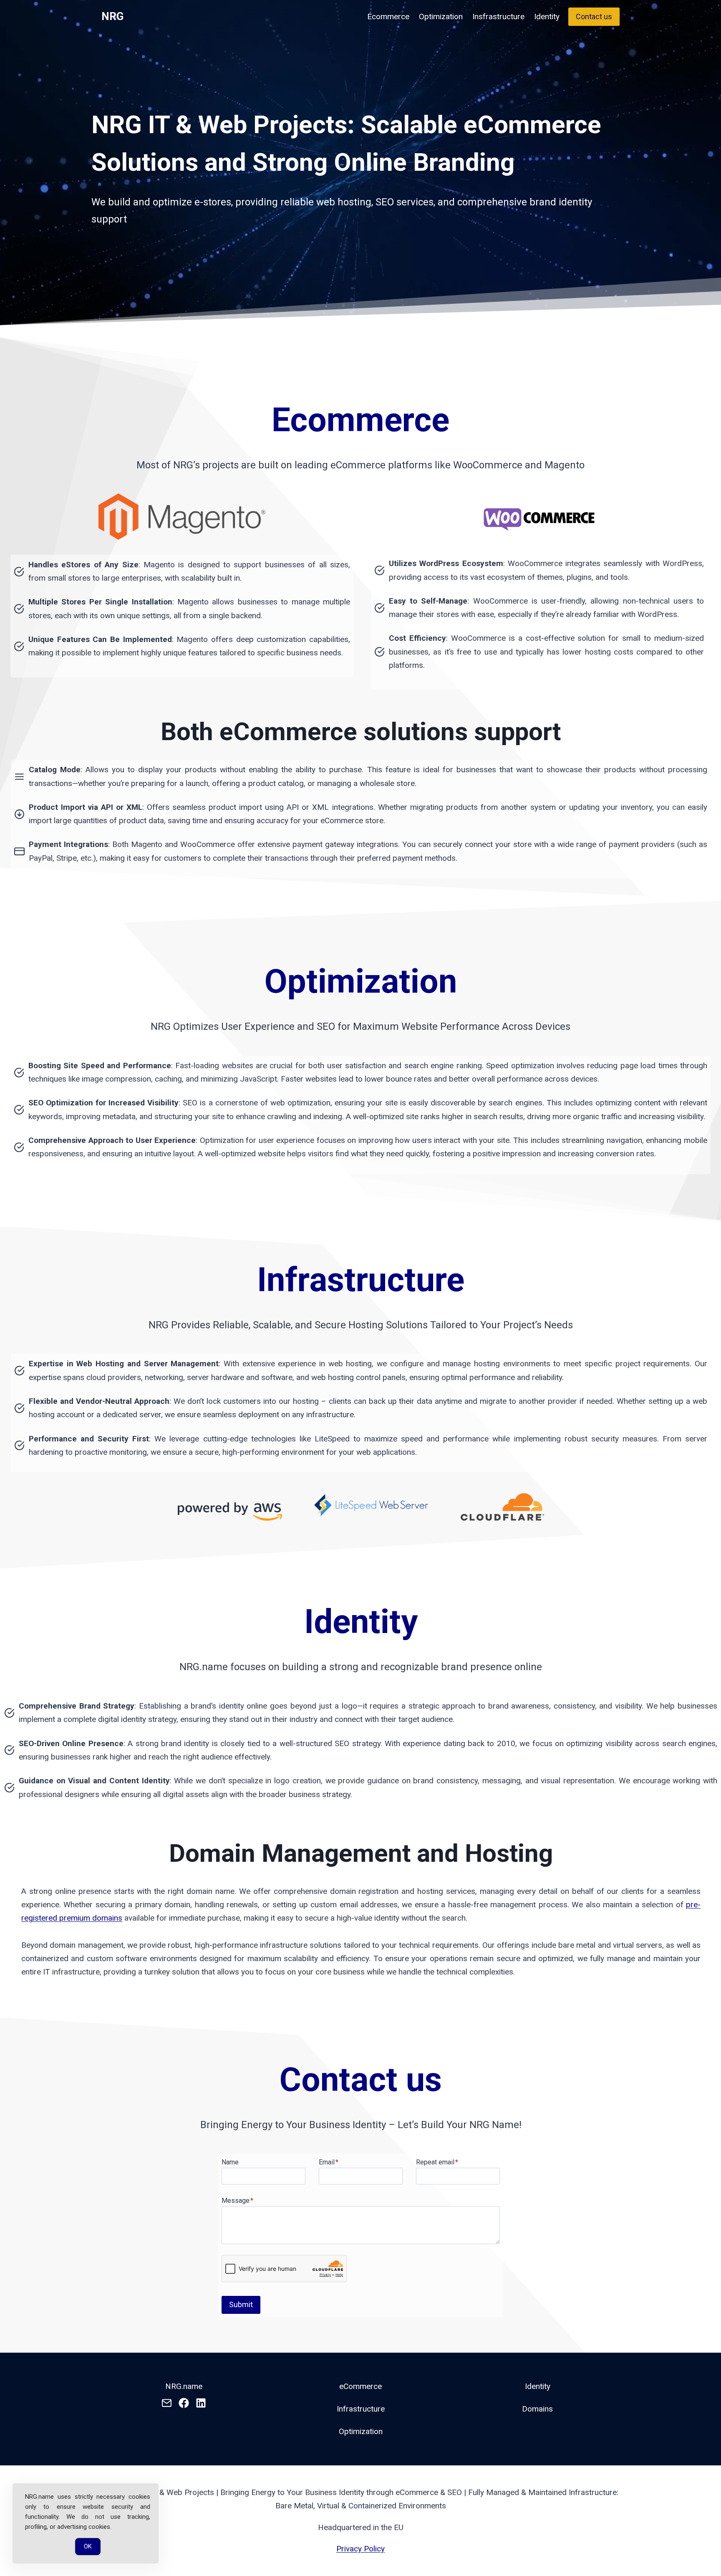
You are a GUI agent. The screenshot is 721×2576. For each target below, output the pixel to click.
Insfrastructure (498, 16)
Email (329, 2162)
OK (88, 2546)
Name (230, 2162)
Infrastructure (361, 2409)
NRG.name (184, 2386)
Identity (547, 16)
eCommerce (360, 2386)
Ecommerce (388, 16)
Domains (537, 2409)
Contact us (594, 16)
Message (237, 2201)
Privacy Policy (360, 2549)
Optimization (441, 16)
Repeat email (437, 2162)
